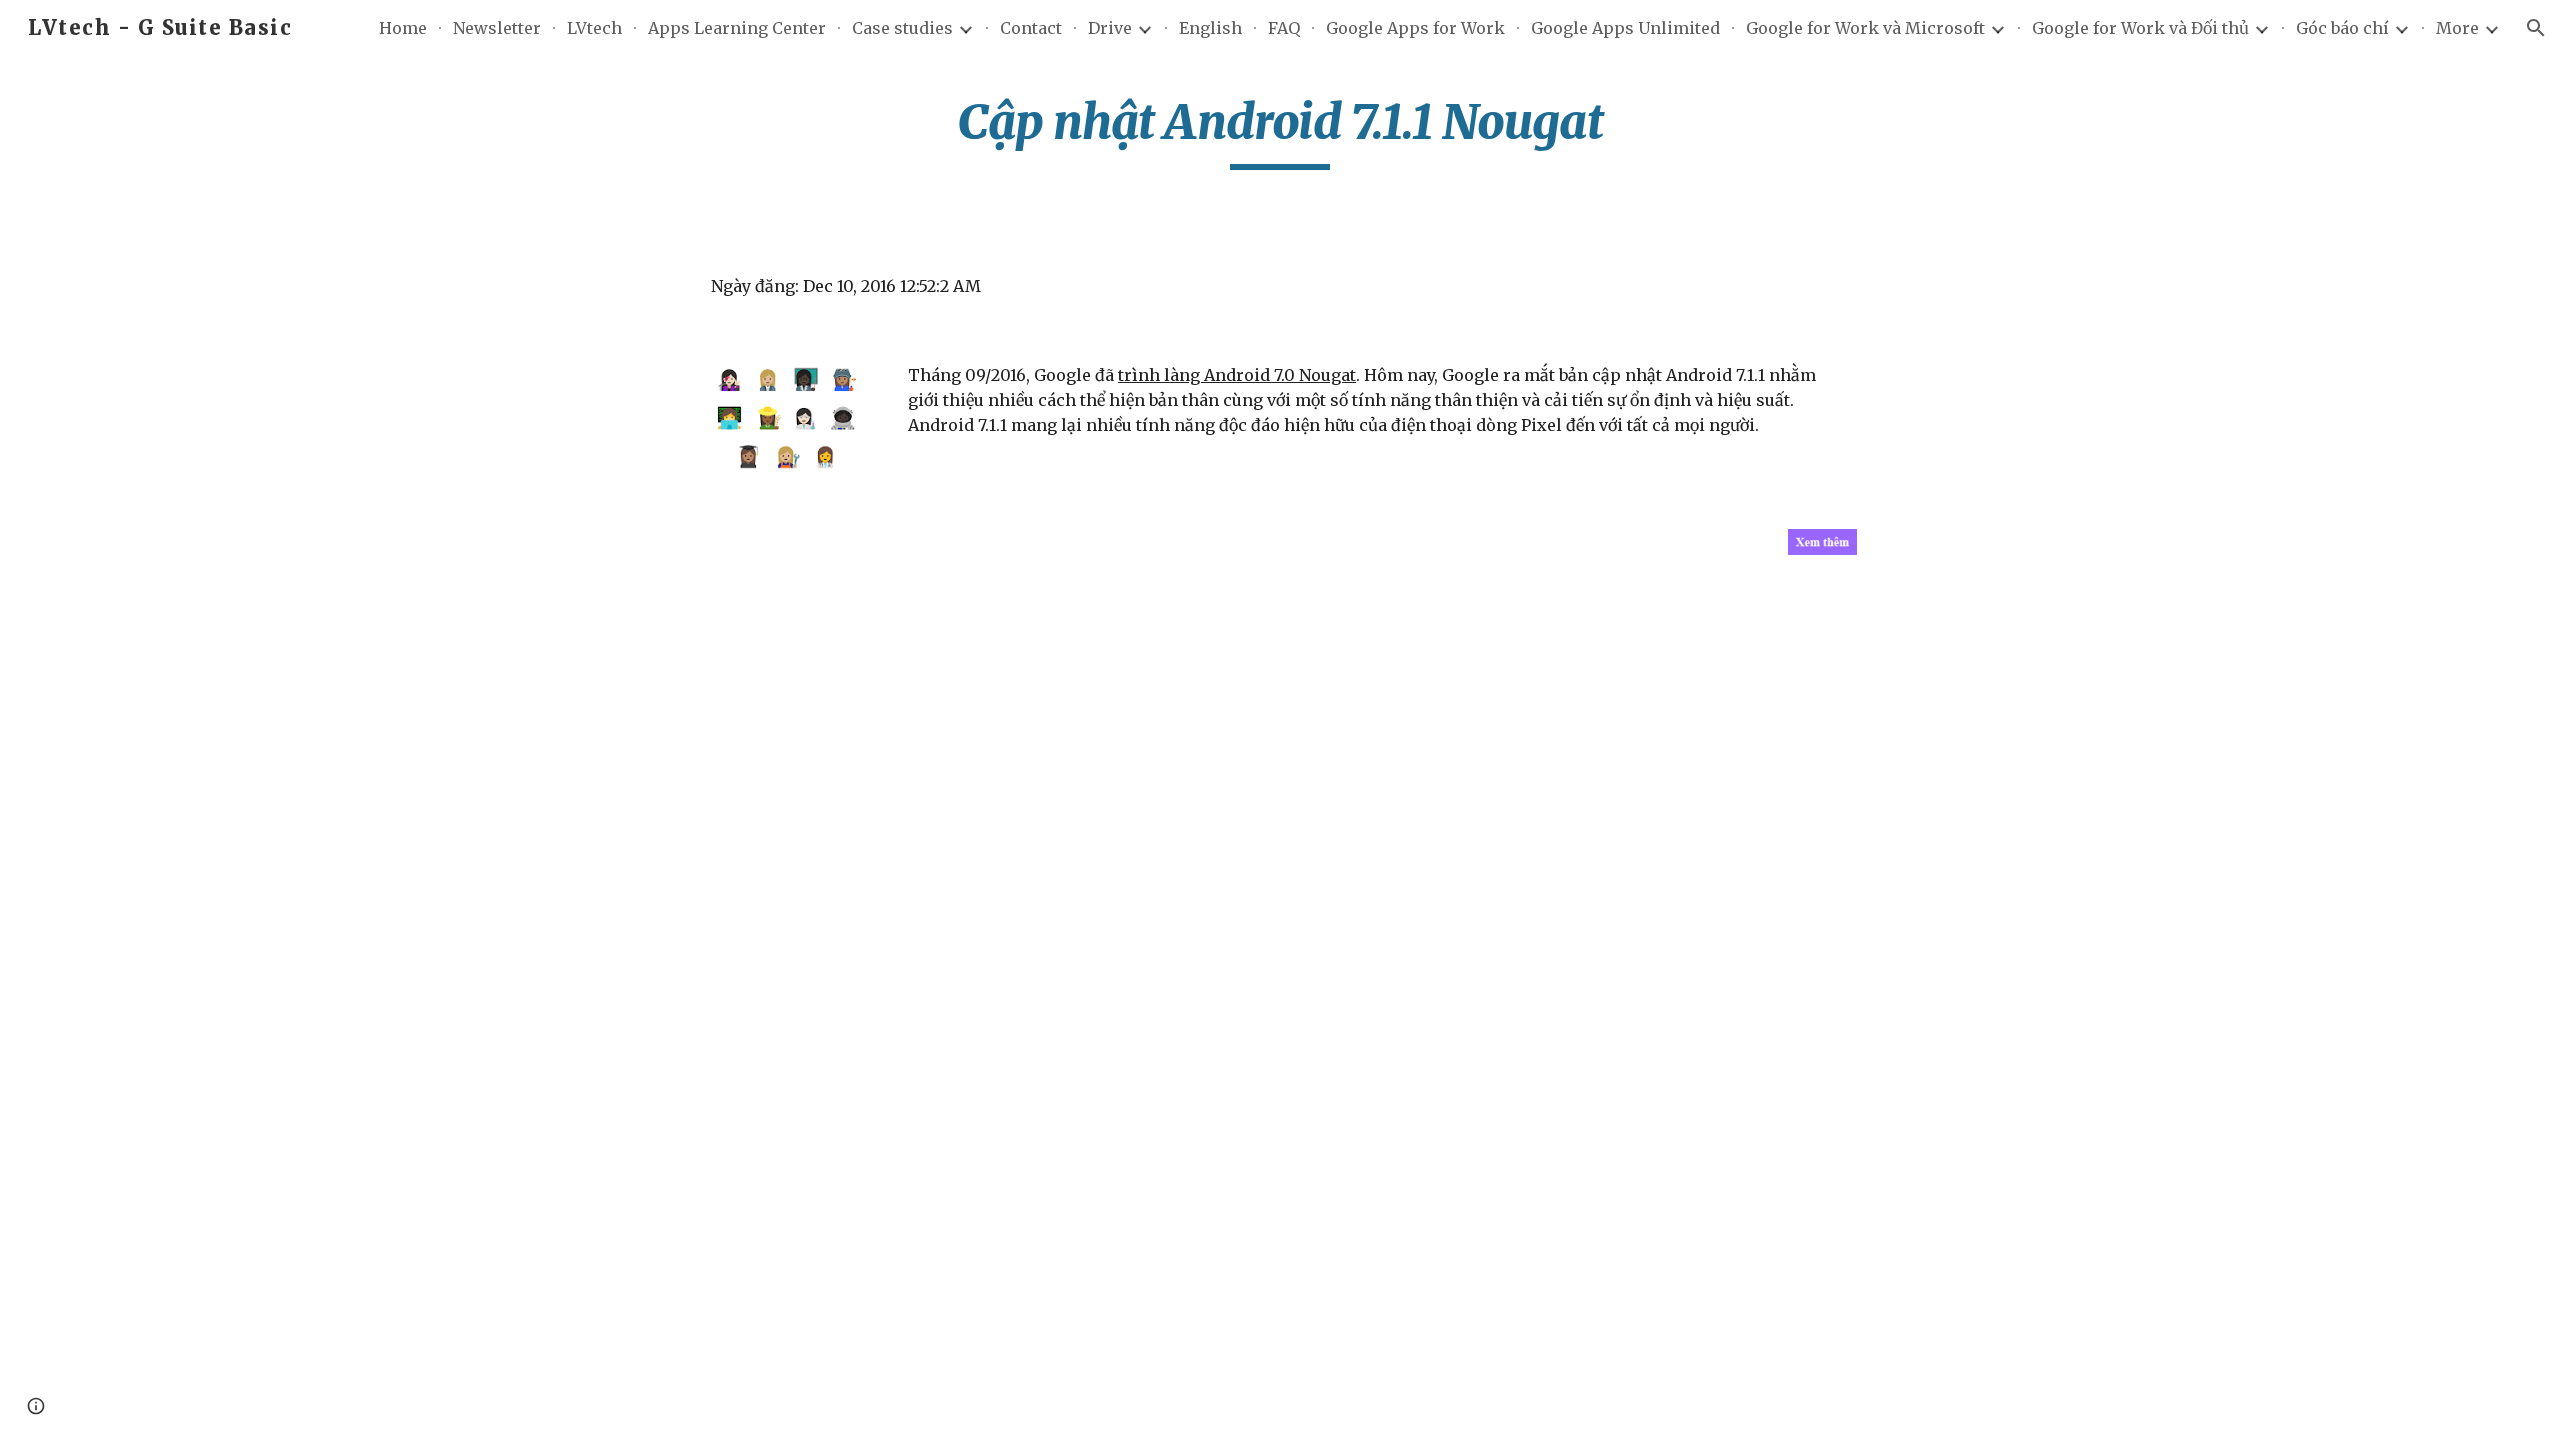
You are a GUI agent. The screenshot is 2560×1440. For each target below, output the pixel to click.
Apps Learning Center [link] (737, 28)
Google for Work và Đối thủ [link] (2140, 28)
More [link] (2457, 28)
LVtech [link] (594, 28)
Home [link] (403, 28)
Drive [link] (1110, 28)
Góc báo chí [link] (2342, 28)
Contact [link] (1031, 28)
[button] (2536, 28)
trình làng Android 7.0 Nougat (1237, 375)
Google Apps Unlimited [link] (1625, 28)
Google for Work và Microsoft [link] (1865, 28)
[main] (1280, 131)
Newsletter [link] (497, 28)
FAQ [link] (1284, 28)
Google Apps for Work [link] (1415, 28)
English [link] (1210, 28)
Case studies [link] (902, 28)
